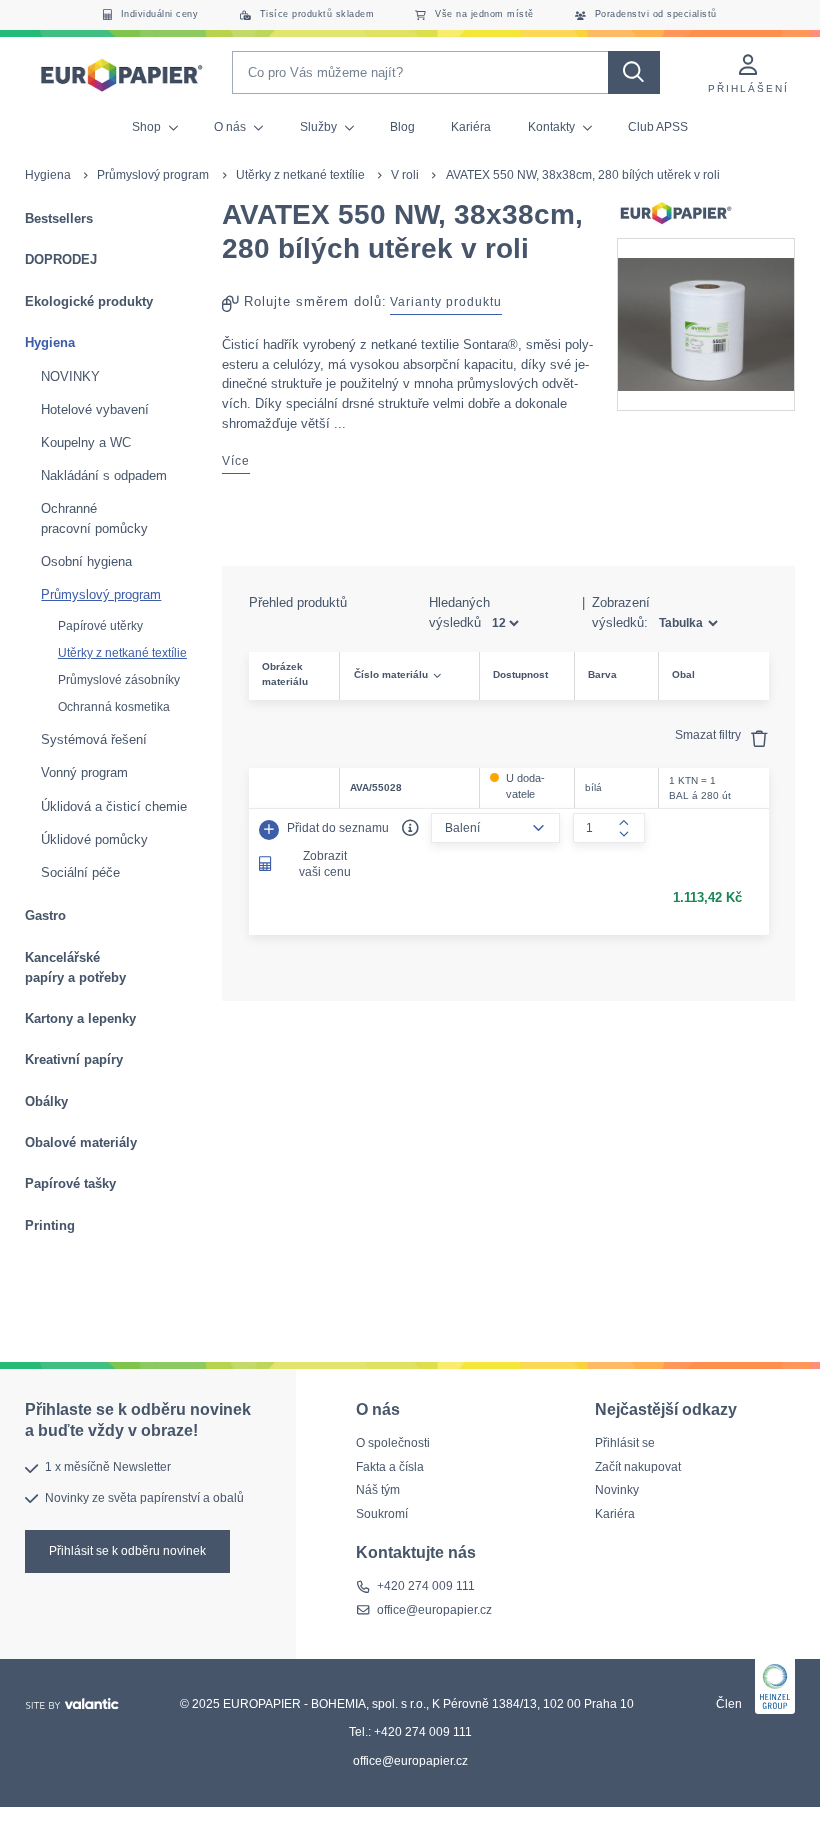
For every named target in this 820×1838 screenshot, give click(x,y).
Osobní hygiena (86, 561)
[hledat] (634, 72)
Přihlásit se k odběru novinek (127, 1551)
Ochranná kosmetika (114, 707)
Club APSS (658, 127)
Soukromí (382, 1514)
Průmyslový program (153, 175)
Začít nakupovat (638, 1467)
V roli (405, 175)
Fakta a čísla (390, 1467)
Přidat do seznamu (336, 828)
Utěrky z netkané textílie (300, 175)
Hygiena (48, 175)
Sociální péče (80, 872)
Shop (148, 127)
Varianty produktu (446, 302)
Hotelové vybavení (95, 409)
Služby (320, 127)
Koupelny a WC (86, 442)
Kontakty (553, 127)
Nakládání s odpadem (104, 475)
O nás (231, 127)
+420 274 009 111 (426, 1587)
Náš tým (378, 1490)
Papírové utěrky (100, 626)
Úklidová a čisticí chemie (114, 806)
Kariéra (471, 127)
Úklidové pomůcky (94, 839)
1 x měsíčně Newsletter (108, 1468)
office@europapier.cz (434, 1610)
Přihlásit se (625, 1443)
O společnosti (393, 1443)
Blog (402, 127)
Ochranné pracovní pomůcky (94, 518)
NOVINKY (70, 376)
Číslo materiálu (391, 674)
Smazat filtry (709, 735)
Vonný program (84, 772)
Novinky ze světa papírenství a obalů (144, 1498)
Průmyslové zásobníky (119, 680)
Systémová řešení (94, 739)
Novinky (617, 1490)
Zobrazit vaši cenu (325, 864)
